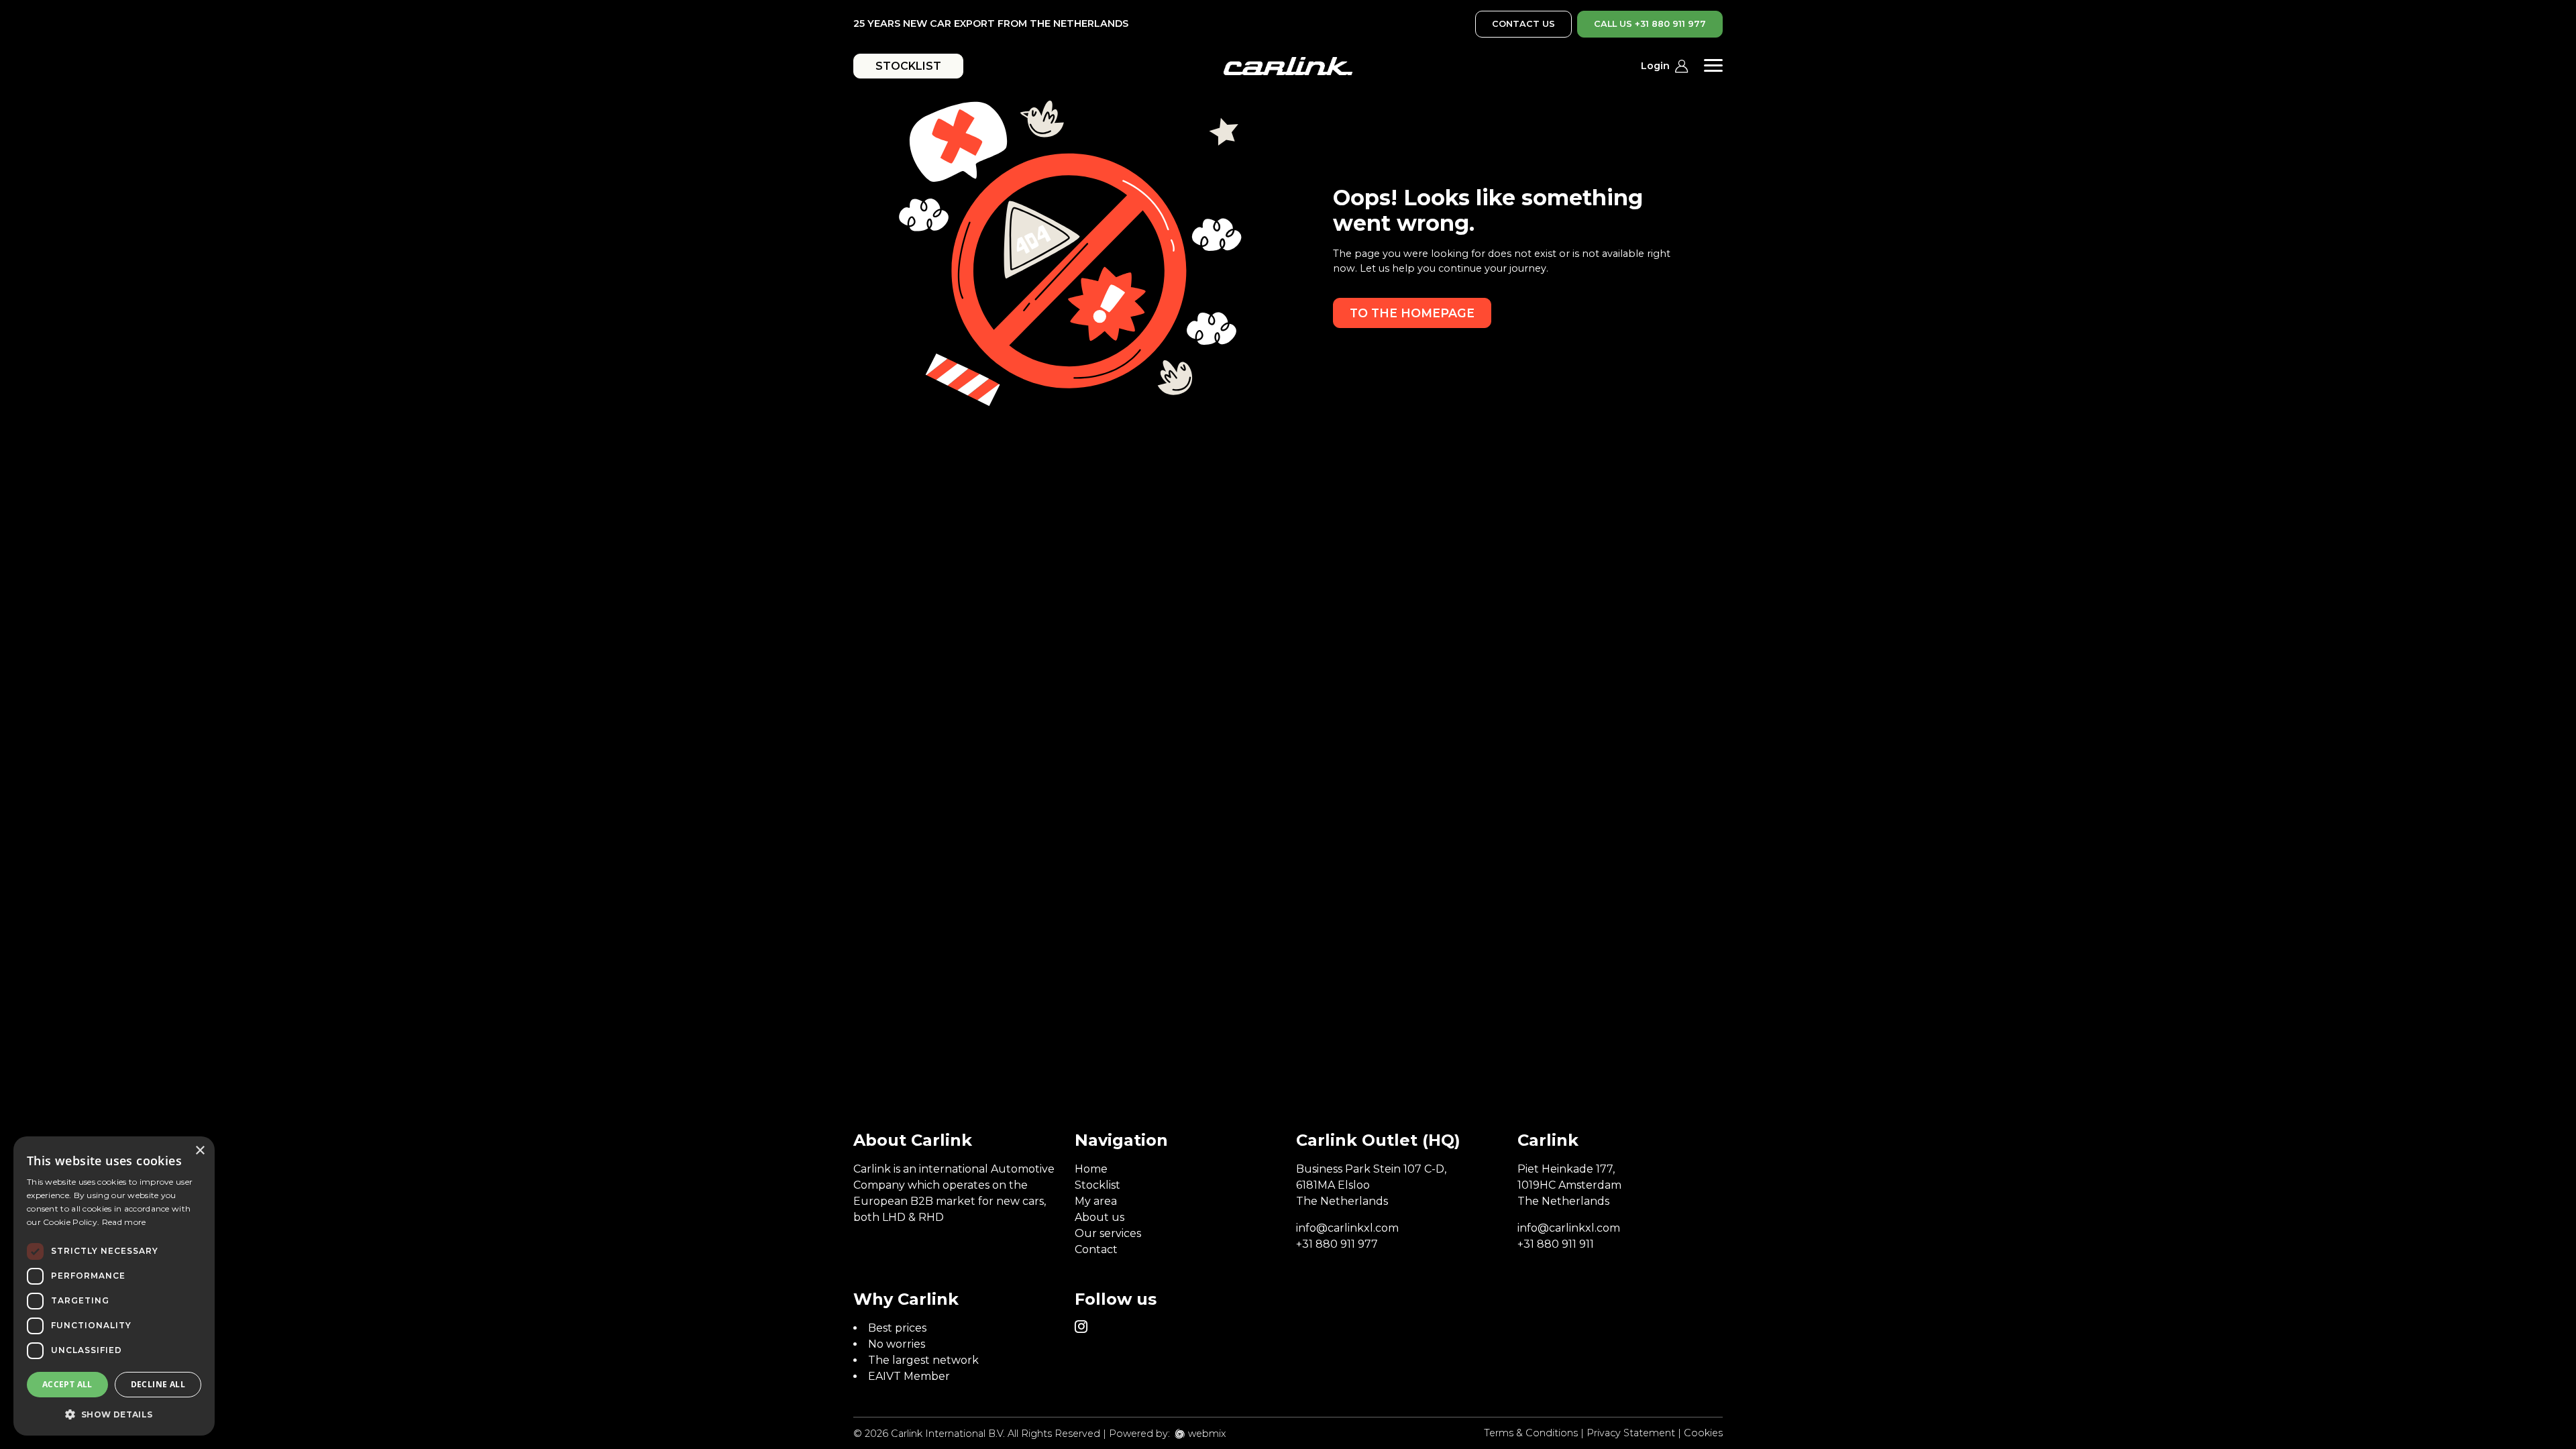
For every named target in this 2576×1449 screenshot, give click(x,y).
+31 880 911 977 (1337, 1244)
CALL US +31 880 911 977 (1650, 24)
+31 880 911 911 (1556, 1244)
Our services (1108, 1233)
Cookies (1703, 1433)
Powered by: (1139, 1434)
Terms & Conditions (1531, 1433)
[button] (114, 1414)
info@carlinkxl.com (1347, 1228)
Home (1091, 1169)
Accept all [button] (67, 1384)
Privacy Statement (1631, 1433)
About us (1099, 1217)
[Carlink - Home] (1288, 66)
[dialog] (114, 1286)
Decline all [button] (158, 1384)
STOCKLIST (908, 66)
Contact (1096, 1249)
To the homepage (1412, 313)
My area (1096, 1201)
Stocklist (1097, 1185)
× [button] (200, 1151)
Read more (124, 1222)
